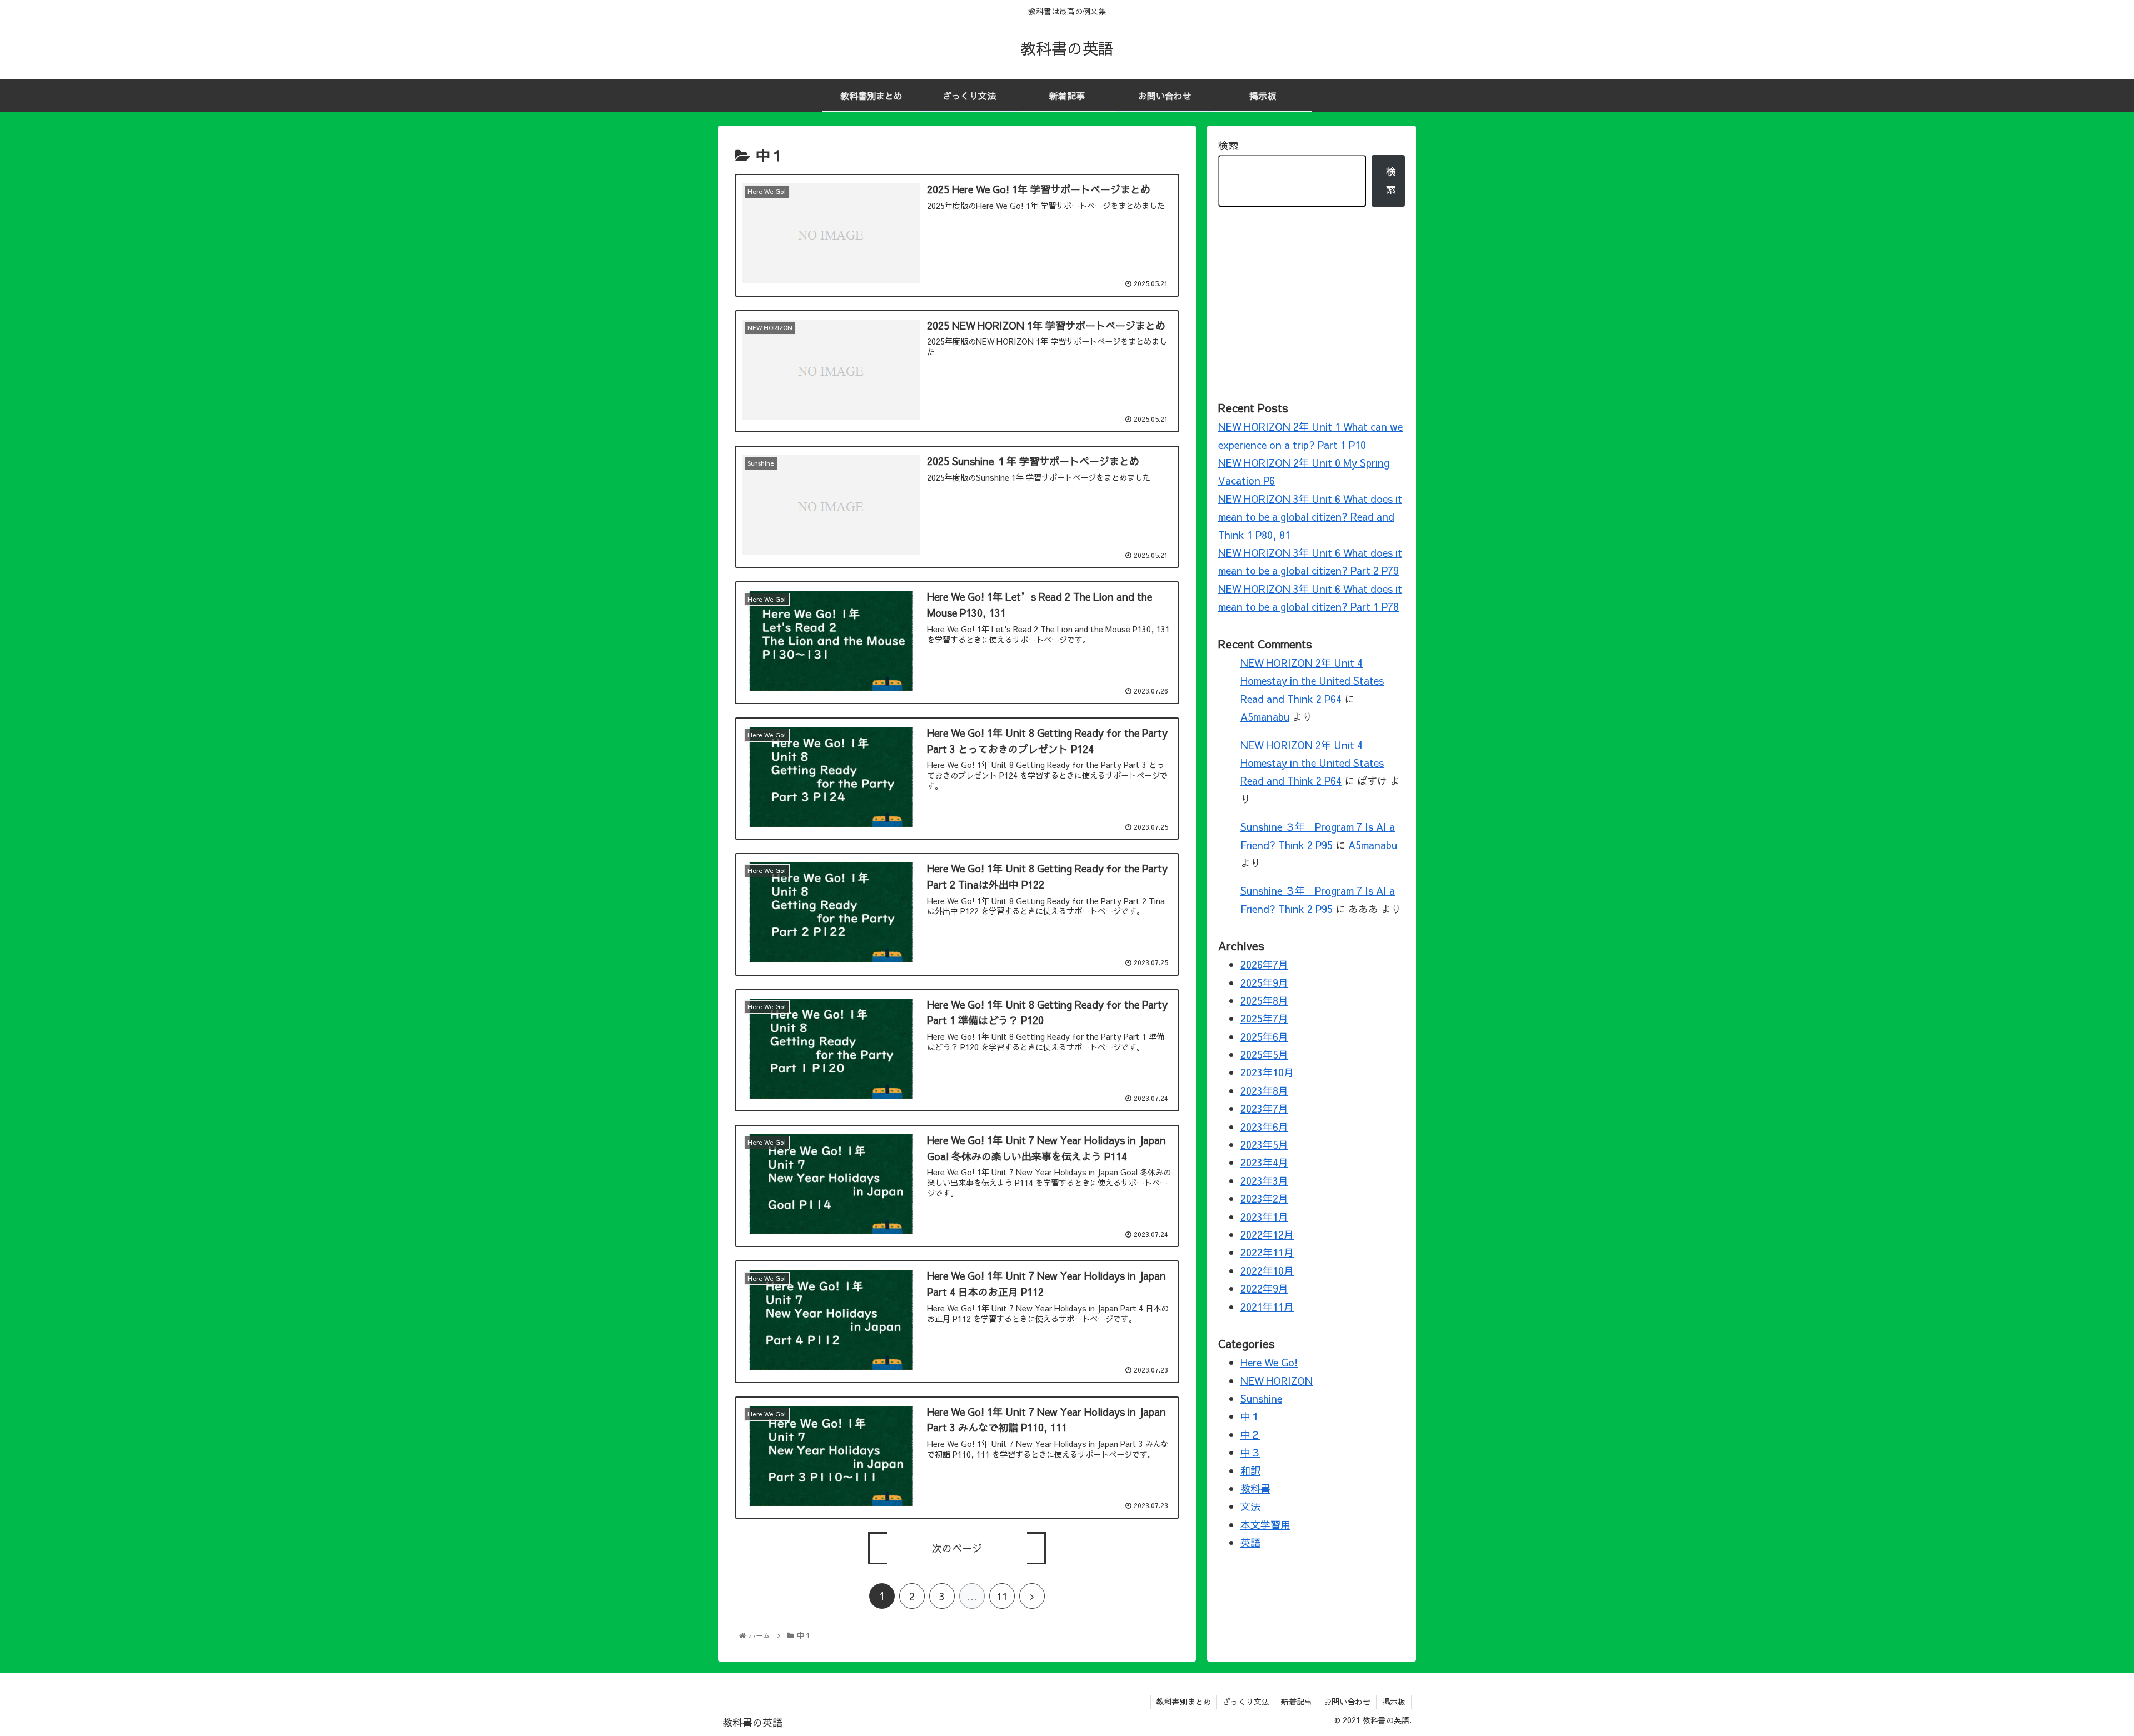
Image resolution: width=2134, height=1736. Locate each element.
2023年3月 (1264, 1181)
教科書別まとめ (1184, 1702)
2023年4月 (1264, 1163)
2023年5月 (1264, 1144)
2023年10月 (1267, 1073)
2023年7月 (1264, 1109)
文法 (1250, 1507)
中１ (1250, 1417)
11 (1002, 1596)
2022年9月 (1264, 1289)
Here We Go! (1269, 1363)
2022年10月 (1267, 1271)
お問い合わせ (1347, 1702)
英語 (1250, 1543)
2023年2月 (1264, 1199)
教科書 (1255, 1488)
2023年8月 (1264, 1091)
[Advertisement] (1312, 302)
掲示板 (1394, 1702)
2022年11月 (1267, 1253)
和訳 (1250, 1471)
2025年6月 (1264, 1037)
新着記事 (1297, 1702)
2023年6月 (1264, 1127)
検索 (1228, 145)
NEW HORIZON (1277, 1381)
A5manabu (1265, 717)
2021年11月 (1267, 1307)
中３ (1250, 1453)
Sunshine (1261, 1398)
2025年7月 (1264, 1019)
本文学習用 (1265, 1525)
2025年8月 (1264, 1001)
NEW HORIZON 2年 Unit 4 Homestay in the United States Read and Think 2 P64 (1312, 681)
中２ (1250, 1435)
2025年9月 (1264, 983)
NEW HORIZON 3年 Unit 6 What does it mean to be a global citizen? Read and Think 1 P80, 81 (1310, 517)
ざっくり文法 (1246, 1702)
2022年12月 (1267, 1234)
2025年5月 (1264, 1054)
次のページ (957, 1548)
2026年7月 (1264, 964)
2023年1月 (1264, 1217)
